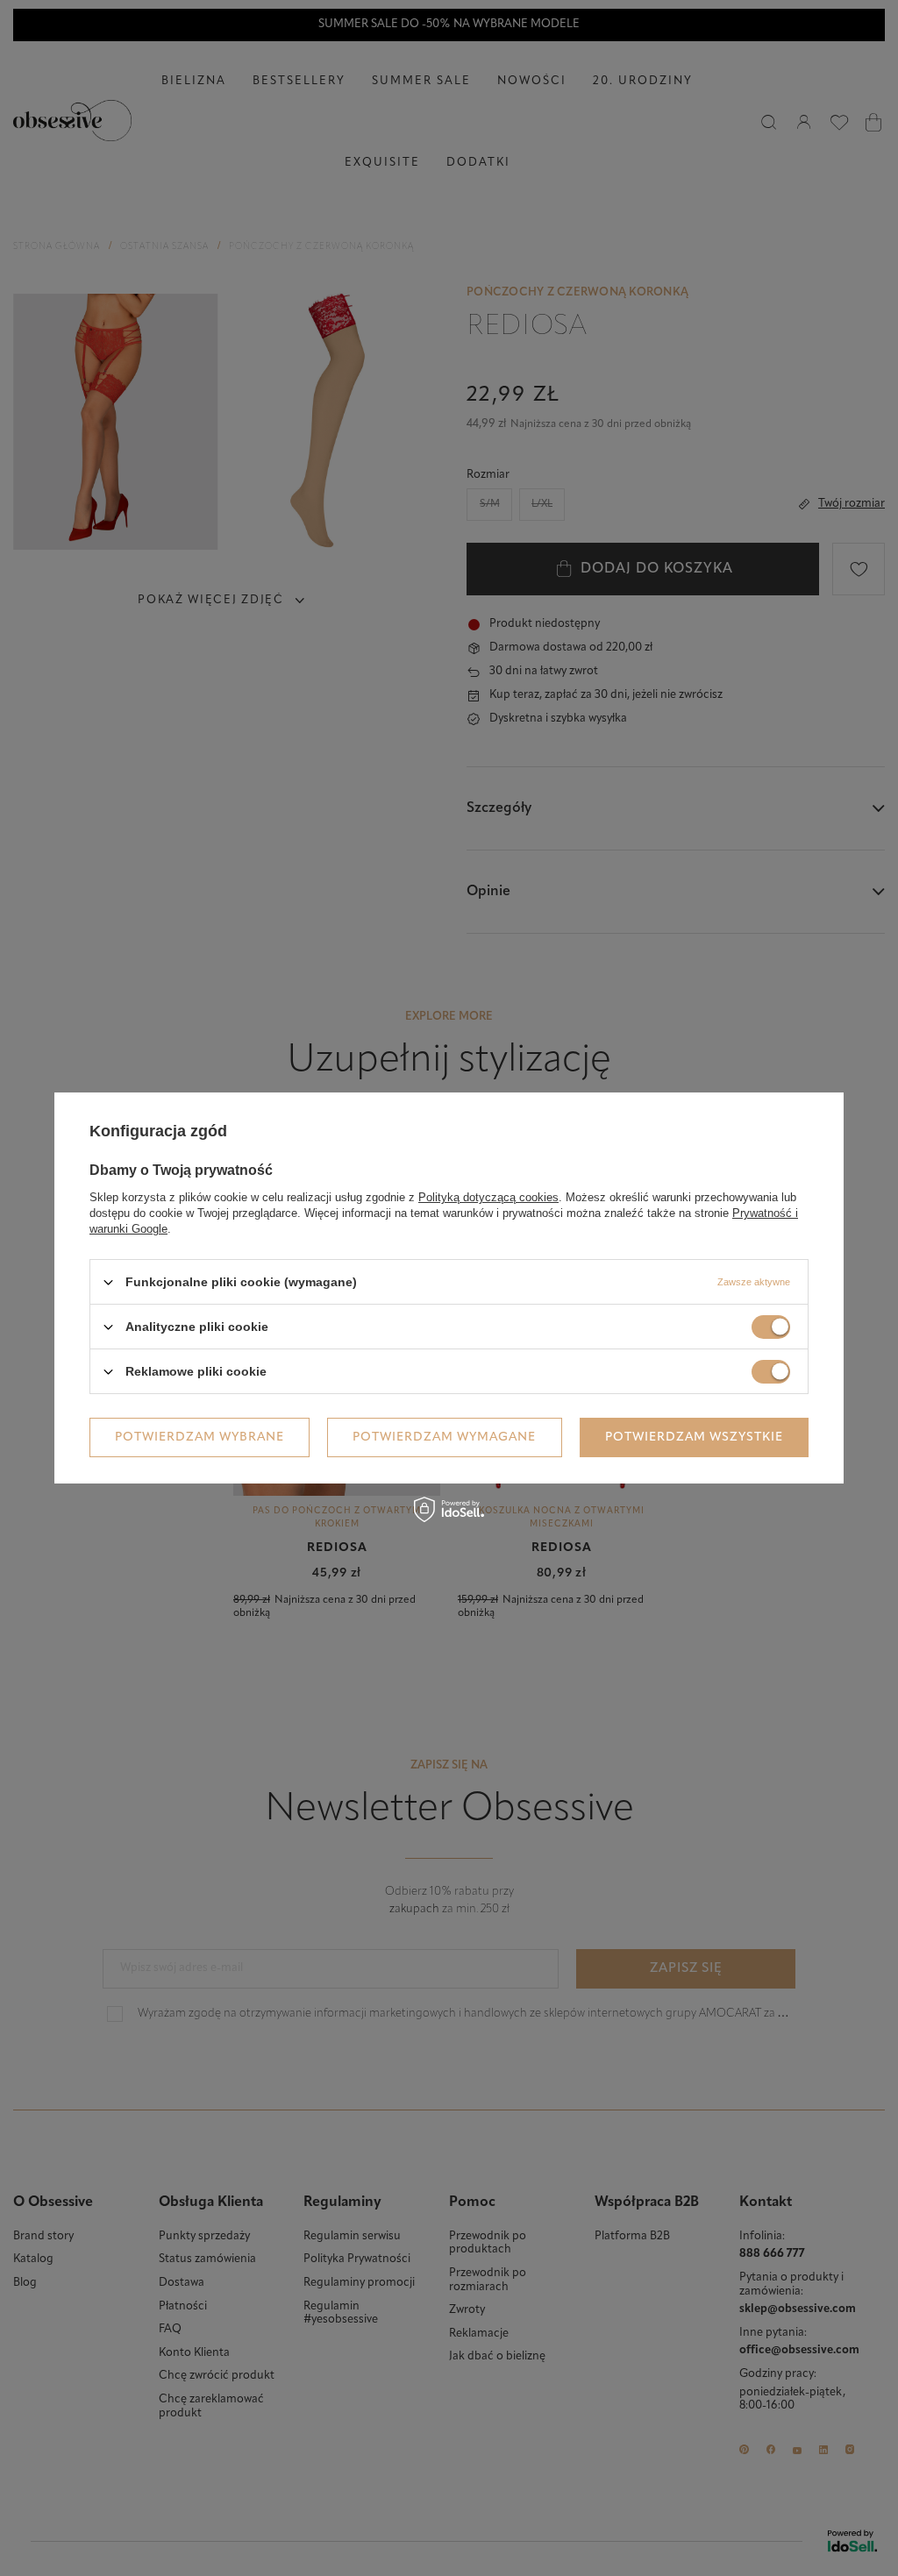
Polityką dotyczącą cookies (488, 1197)
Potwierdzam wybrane (200, 1437)
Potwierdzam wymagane (444, 1437)
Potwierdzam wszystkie (694, 1437)
